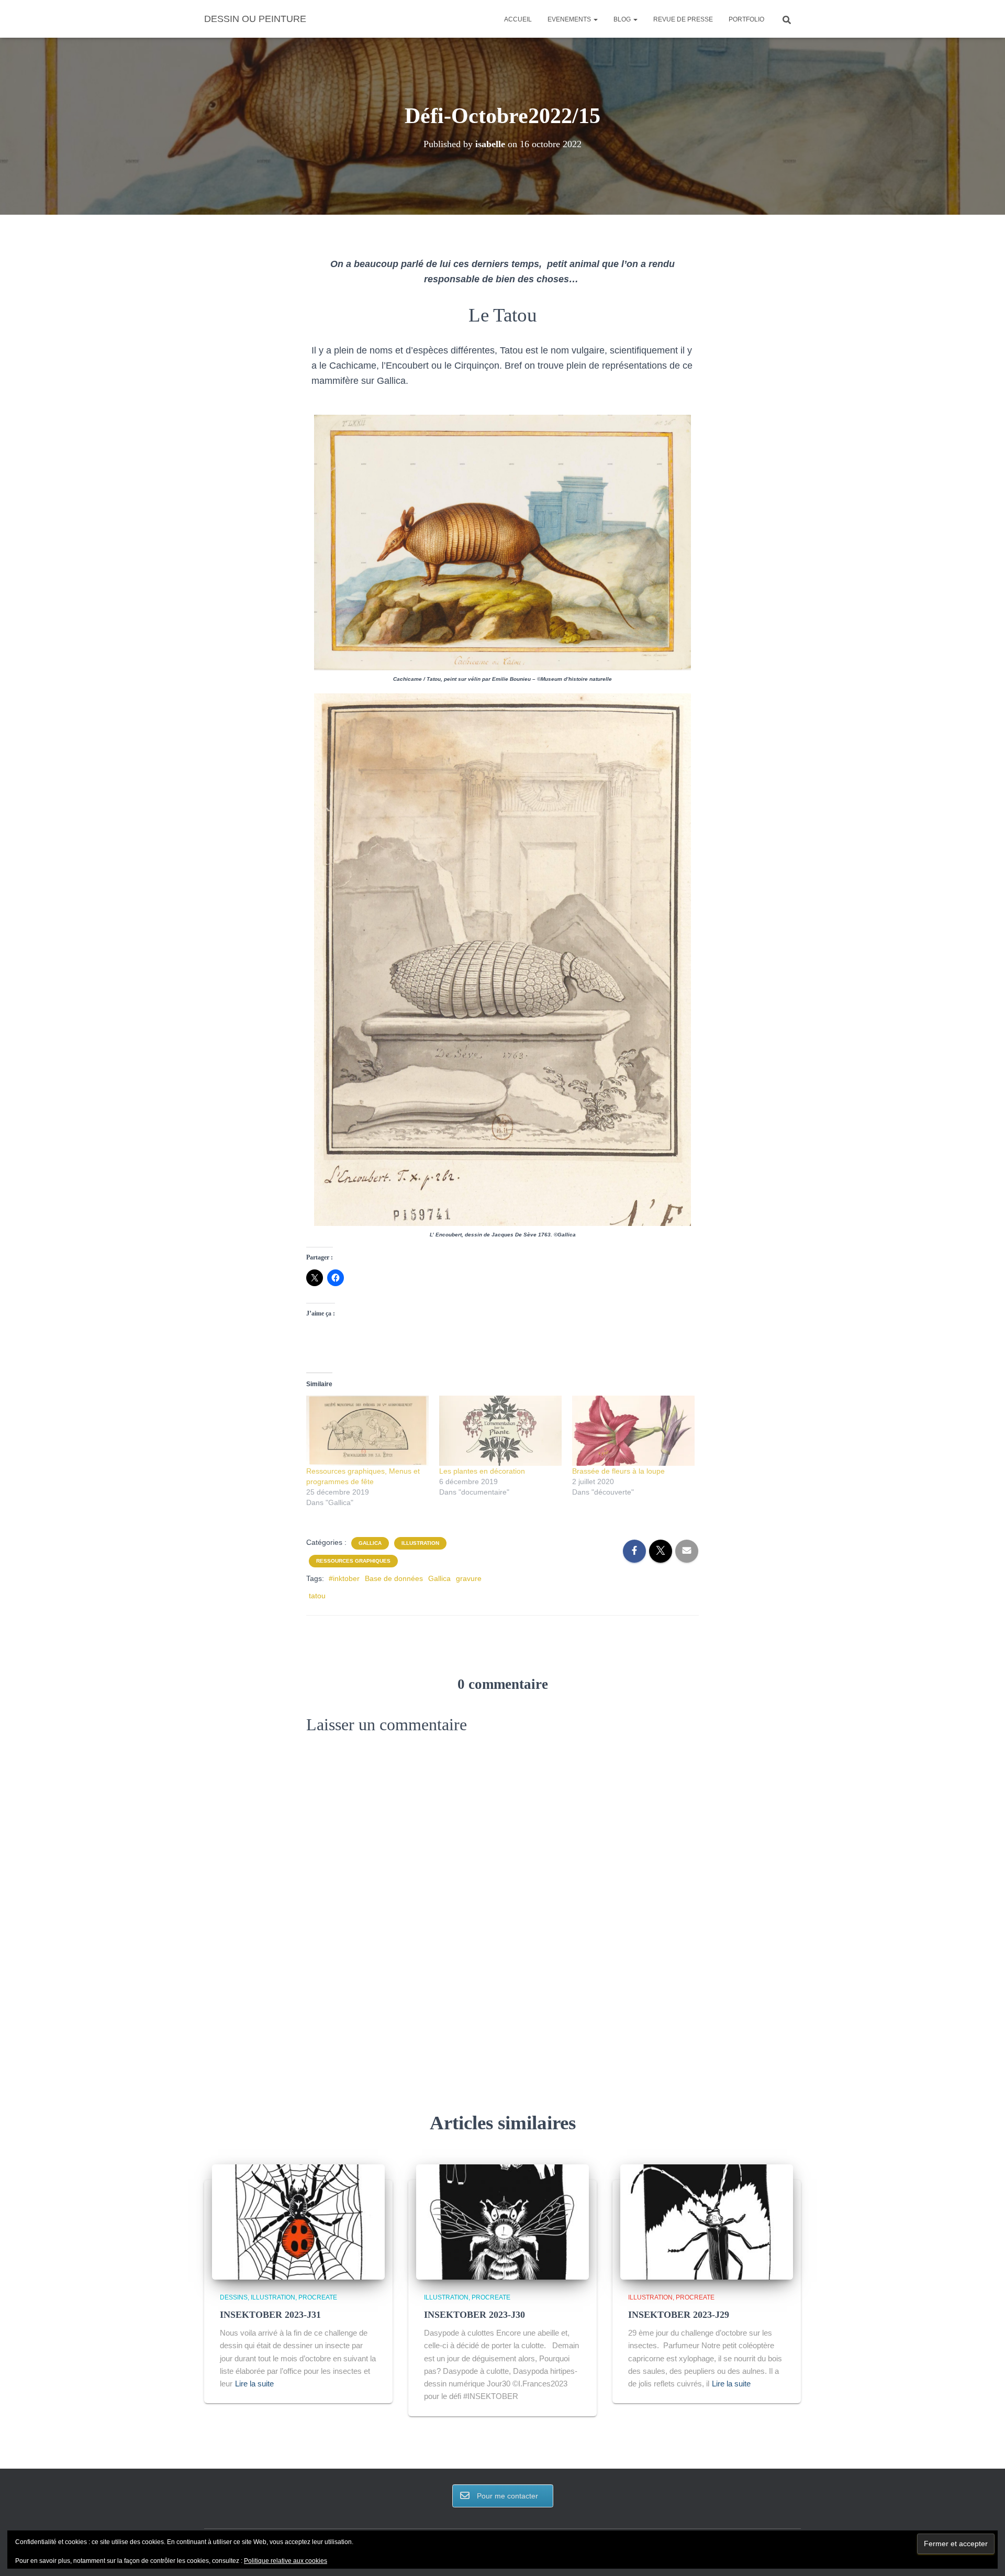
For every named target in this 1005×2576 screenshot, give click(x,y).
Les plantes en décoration (482, 1471)
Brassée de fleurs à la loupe (618, 1471)
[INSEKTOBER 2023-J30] (502, 2221)
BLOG (623, 19)
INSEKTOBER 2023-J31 (270, 2315)
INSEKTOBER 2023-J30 (474, 2315)
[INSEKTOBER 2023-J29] (707, 2221)
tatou (317, 1596)
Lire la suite (254, 2384)
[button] (595, 19)
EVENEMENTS (570, 19)
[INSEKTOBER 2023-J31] (298, 2221)
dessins (234, 2297)
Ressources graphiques (353, 1561)
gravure (469, 1578)
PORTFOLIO (746, 19)
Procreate (318, 2297)
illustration (420, 1543)
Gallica (370, 1543)
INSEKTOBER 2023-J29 (679, 2315)
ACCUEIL (518, 19)
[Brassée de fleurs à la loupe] (633, 1431)
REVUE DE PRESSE (683, 19)
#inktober (344, 1578)
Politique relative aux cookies (286, 2561)
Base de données (394, 1578)
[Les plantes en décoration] (500, 1431)
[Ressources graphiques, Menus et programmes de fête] (367, 1431)
